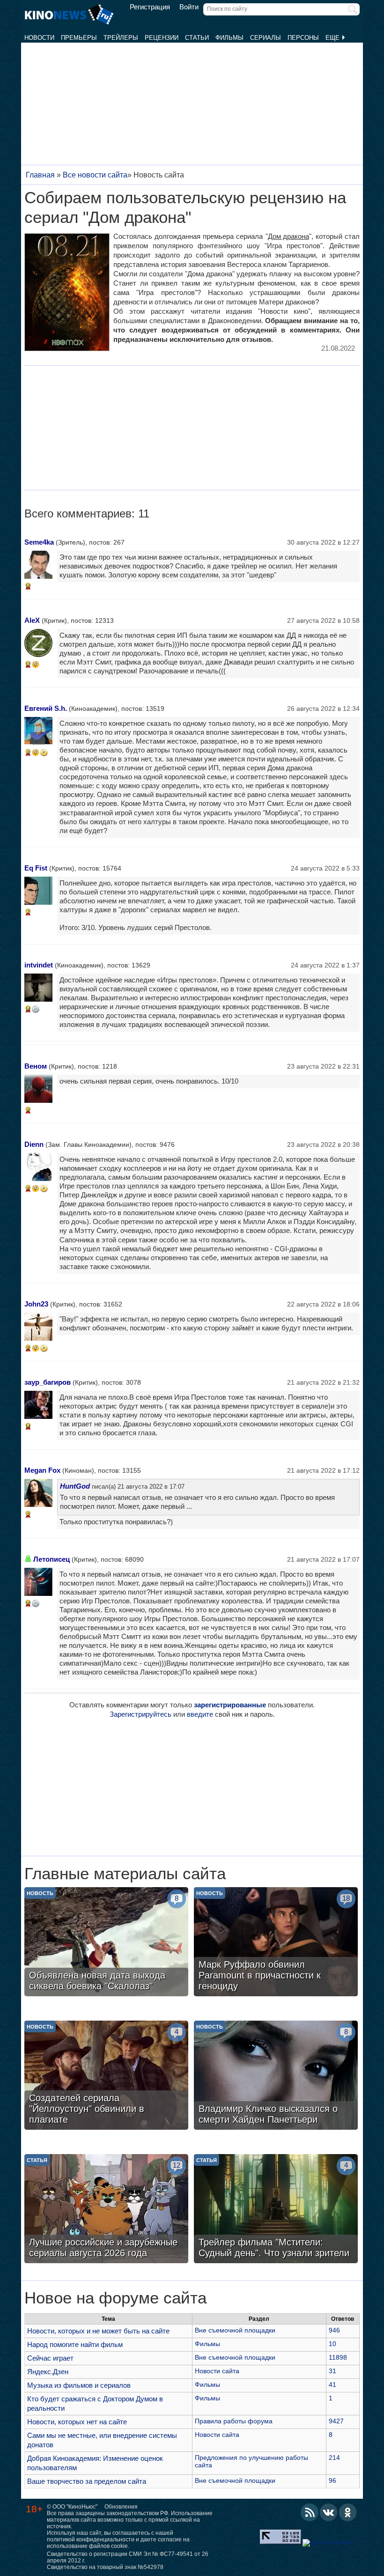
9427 (336, 2421)
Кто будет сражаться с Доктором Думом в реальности (95, 2403)
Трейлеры (121, 38)
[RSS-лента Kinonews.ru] (310, 2512)
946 (334, 2330)
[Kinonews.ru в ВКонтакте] (329, 2512)
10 (332, 2344)
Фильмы (229, 38)
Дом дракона (288, 236)
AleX (32, 620)
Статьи (197, 38)
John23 (36, 1304)
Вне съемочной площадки (235, 2330)
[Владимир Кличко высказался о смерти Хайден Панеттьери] (276, 2076)
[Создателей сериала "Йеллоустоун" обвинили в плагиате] (106, 2076)
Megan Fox (42, 1470)
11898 (338, 2357)
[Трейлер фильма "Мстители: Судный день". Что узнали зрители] (276, 2210)
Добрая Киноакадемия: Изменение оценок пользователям (95, 2463)
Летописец (52, 1559)
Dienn (34, 1144)
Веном (36, 1066)
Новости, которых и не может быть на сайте (98, 2331)
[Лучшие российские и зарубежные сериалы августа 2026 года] (106, 2210)
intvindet (39, 965)
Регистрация (150, 7)
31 (332, 2371)
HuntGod (75, 1486)
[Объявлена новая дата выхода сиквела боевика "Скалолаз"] (106, 1943)
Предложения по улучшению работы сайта (251, 2461)
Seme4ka (39, 542)
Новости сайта (217, 2371)
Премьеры (79, 38)
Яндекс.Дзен (48, 2372)
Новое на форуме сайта (115, 2298)
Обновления (121, 2507)
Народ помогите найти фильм (75, 2344)
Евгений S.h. (46, 708)
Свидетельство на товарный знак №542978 (105, 2567)
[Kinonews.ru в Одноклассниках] (348, 2512)
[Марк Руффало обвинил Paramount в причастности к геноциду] (276, 1943)
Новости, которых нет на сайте (77, 2422)
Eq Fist (36, 868)
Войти (189, 7)
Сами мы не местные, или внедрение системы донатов (102, 2440)
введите (200, 1714)
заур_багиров (48, 1382)
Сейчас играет (50, 2358)
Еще (333, 38)
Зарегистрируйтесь (140, 1714)
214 (334, 2458)
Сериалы (266, 38)
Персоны (303, 38)
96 (332, 2480)
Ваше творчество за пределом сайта (87, 2481)
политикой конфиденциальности (91, 2539)
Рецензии (162, 38)
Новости (39, 38)
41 (332, 2384)
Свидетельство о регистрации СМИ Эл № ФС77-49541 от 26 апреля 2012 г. (128, 2557)
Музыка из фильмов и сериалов (79, 2385)
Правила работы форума (234, 2421)
